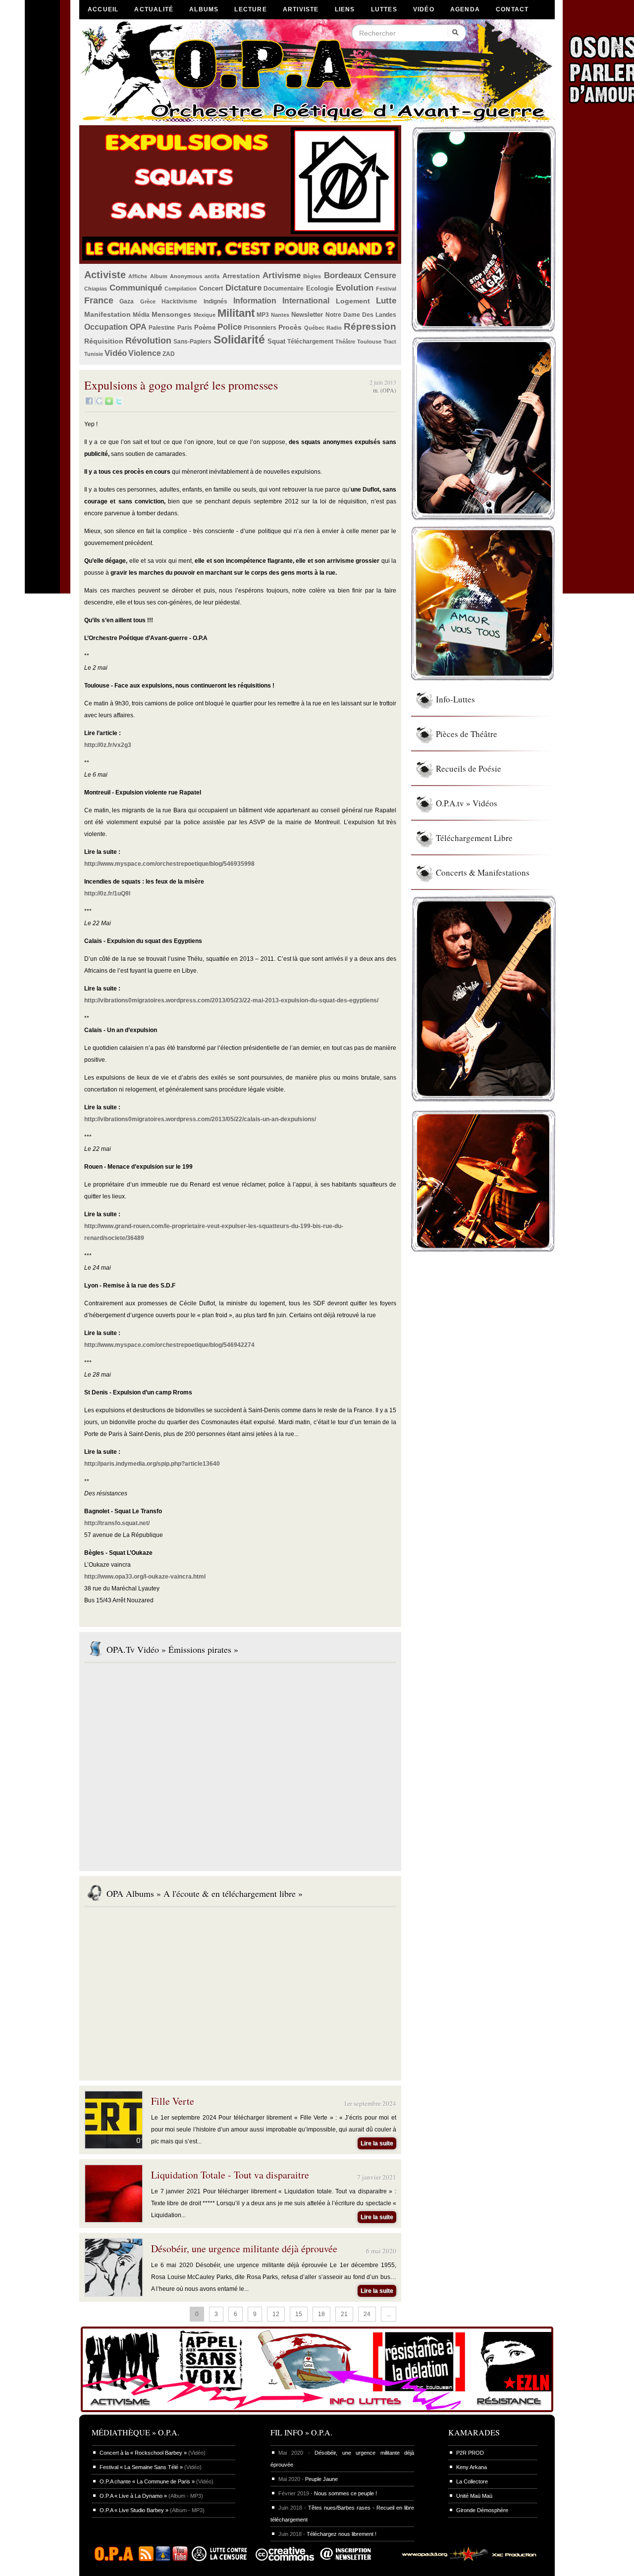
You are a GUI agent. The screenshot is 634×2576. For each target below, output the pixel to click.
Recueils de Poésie (469, 768)
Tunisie (94, 354)
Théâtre (345, 342)
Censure (380, 275)
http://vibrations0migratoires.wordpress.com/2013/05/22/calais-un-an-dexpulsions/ (200, 1119)
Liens (345, 9)
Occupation (106, 327)
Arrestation (241, 276)
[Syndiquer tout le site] (146, 2559)
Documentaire (284, 289)
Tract (390, 342)
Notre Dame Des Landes (361, 315)
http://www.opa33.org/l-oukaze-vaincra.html (145, 1577)
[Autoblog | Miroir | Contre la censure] (221, 2559)
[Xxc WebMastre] (465, 2559)
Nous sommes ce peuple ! (345, 2493)
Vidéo (424, 9)
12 (276, 2314)
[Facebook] (89, 403)
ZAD (169, 354)
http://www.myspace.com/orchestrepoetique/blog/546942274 (169, 1345)
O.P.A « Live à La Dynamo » (133, 2496)
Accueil (103, 9)
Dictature (243, 288)
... (389, 2314)
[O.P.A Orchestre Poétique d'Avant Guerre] (116, 2559)
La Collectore (472, 2481)
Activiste (105, 275)
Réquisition (104, 341)
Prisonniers (260, 328)
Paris (185, 328)
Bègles (312, 276)
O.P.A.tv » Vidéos (467, 803)
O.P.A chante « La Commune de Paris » (147, 2481)
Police (230, 327)
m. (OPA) (385, 390)
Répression (370, 326)
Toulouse (369, 342)
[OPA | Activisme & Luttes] (317, 2413)
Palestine (162, 328)
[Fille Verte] (114, 2146)
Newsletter (307, 315)
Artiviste (301, 9)
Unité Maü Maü (474, 2496)
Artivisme (282, 275)
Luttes (384, 9)
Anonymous (186, 276)
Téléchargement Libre (474, 838)
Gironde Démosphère (482, 2510)
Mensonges (171, 314)
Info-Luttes (455, 699)
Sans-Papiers (192, 342)
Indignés (215, 301)
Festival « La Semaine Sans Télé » (141, 2467)
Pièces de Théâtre (467, 734)
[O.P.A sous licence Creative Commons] (285, 2559)
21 (344, 2314)
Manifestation (107, 314)
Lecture (250, 9)
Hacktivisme (179, 301)
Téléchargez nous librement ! (342, 2534)
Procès (290, 327)
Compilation (181, 289)
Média (141, 315)
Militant (236, 313)
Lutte (386, 301)
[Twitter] (119, 403)
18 (321, 2314)
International (306, 301)
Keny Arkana (472, 2467)
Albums (204, 9)
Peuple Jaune (321, 2479)
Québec (314, 328)
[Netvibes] (109, 403)
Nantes (280, 315)
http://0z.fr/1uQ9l (107, 893)
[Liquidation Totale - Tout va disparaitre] (114, 2220)
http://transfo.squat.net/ (117, 1523)
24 (367, 2314)
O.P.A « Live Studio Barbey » (134, 2510)
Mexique (205, 315)
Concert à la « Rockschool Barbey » (143, 2453)
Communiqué (136, 288)
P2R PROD (470, 2453)
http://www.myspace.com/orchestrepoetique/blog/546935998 (169, 864)
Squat (276, 341)
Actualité (154, 9)
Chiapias (96, 289)
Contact (512, 9)
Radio (334, 328)
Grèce (148, 301)
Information (255, 301)
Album (159, 276)
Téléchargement (310, 342)
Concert (211, 288)
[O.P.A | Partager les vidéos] (163, 2559)
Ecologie (320, 288)
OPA (138, 327)
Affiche (138, 276)
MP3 (263, 315)
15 (299, 2314)
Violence (145, 353)
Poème (205, 327)
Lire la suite (377, 2143)
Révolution (148, 341)
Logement (353, 301)
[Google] (99, 403)
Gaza (127, 301)
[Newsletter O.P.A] (353, 2559)
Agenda (465, 9)
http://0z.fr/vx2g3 (108, 745)
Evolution (355, 288)
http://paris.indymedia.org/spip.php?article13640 (152, 1464)
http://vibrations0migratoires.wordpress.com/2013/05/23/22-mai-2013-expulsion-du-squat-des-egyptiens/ (231, 1000)
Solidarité (239, 340)
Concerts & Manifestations (483, 872)
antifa (212, 276)
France (99, 300)
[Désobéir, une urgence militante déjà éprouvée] (114, 2294)
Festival (386, 289)
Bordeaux (343, 275)
